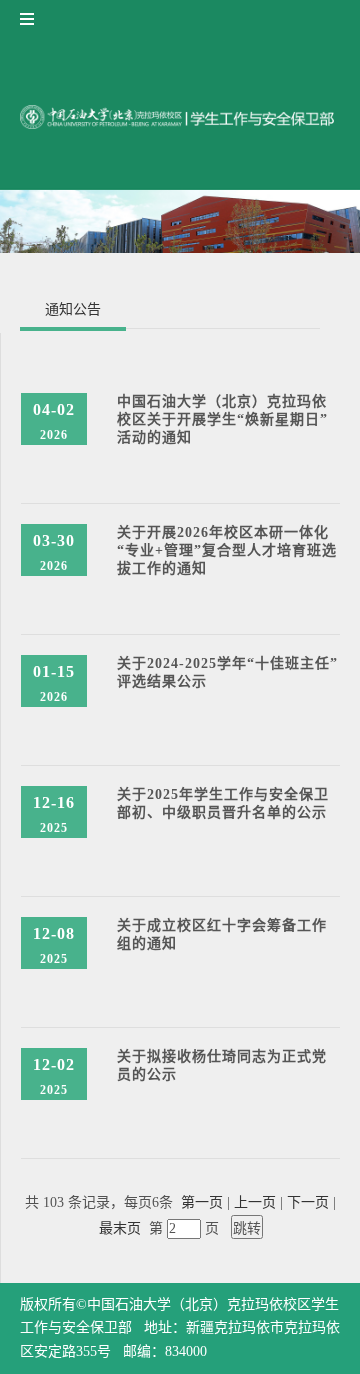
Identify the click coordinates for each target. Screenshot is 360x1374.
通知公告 (73, 309)
